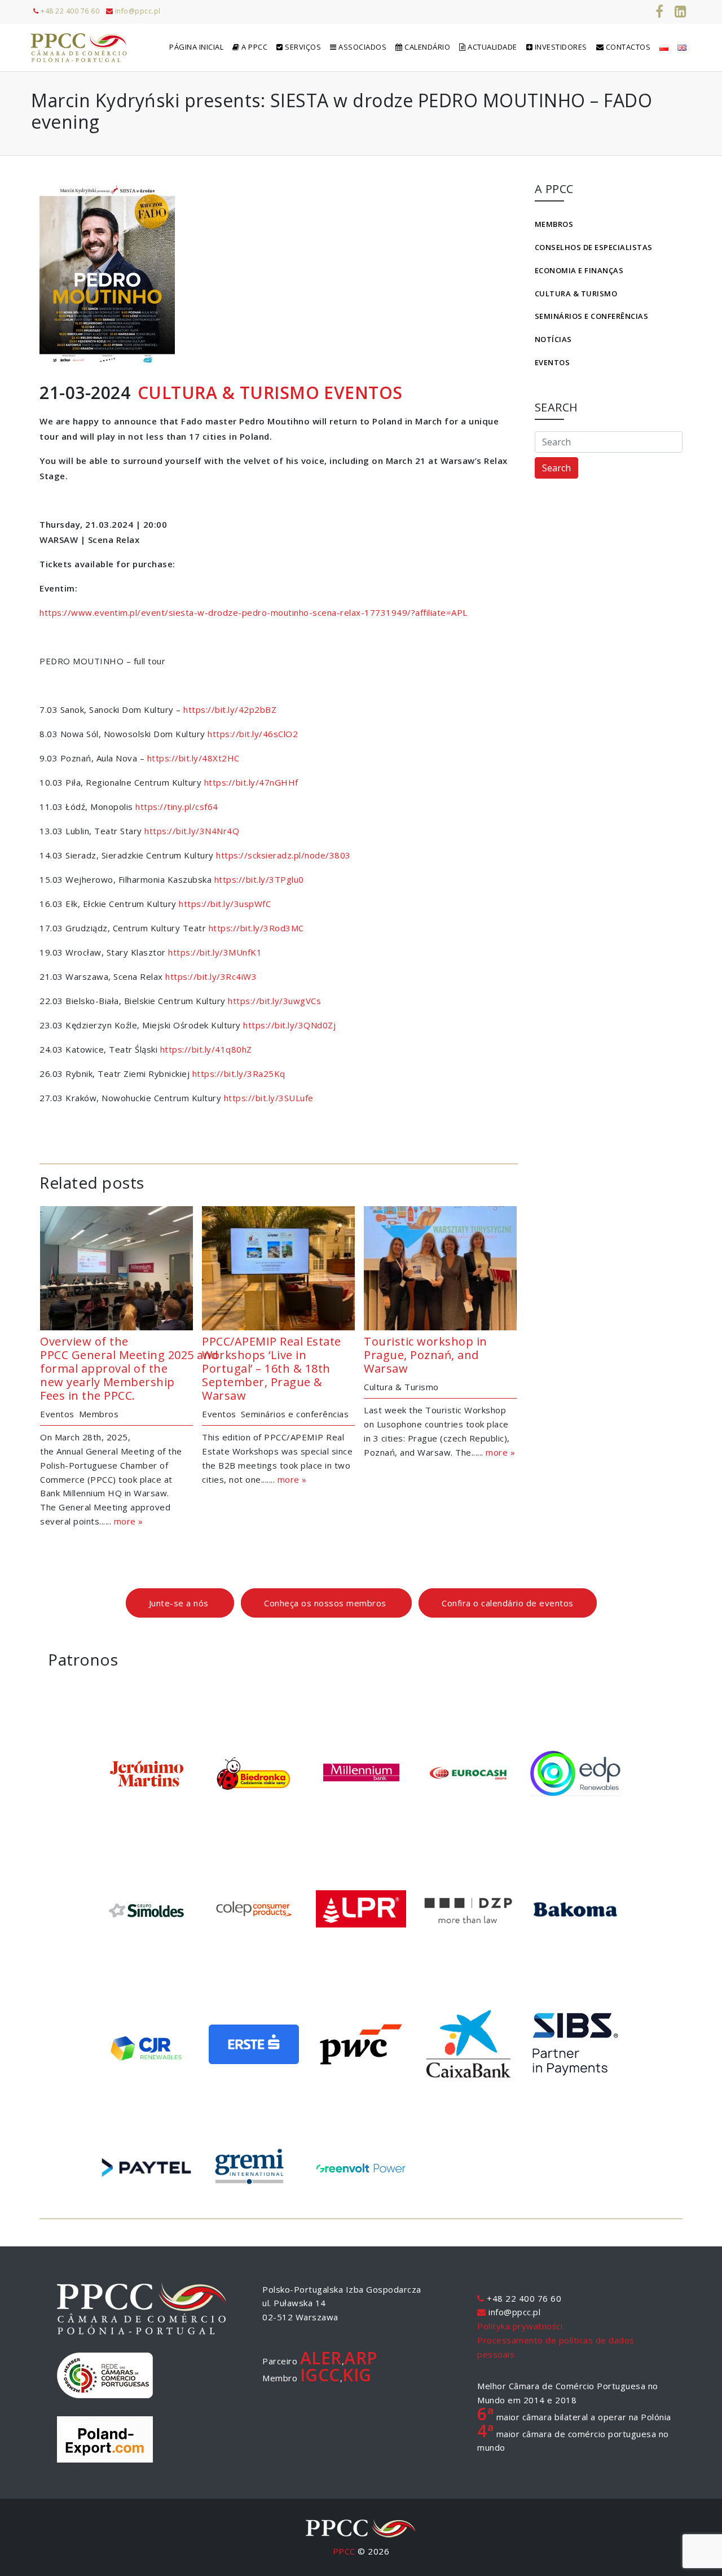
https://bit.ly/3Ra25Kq (239, 1074)
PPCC (344, 2551)
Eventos (552, 362)
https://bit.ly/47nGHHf (251, 782)
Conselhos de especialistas (594, 247)
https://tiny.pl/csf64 (177, 807)
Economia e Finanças (579, 270)
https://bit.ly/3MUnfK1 (215, 952)
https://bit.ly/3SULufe (269, 1098)
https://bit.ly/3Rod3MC (256, 928)
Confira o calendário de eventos (508, 1603)
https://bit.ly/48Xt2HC (193, 758)
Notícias (553, 339)
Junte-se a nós (180, 1603)
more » (129, 1521)
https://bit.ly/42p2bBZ (230, 709)
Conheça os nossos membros (326, 1603)
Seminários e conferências (592, 316)
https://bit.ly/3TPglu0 (259, 879)
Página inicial (196, 47)
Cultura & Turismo (576, 293)
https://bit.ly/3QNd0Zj (289, 1025)
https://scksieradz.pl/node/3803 (283, 855)
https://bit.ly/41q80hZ (206, 1049)
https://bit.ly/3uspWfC (225, 904)
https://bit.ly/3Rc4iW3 (211, 976)
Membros (554, 224)
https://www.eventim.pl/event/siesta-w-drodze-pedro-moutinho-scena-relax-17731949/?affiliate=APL (254, 612)
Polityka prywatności (520, 2326)
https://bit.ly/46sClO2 (253, 734)
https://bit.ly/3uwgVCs (274, 1001)
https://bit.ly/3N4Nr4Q (192, 831)
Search (556, 468)
